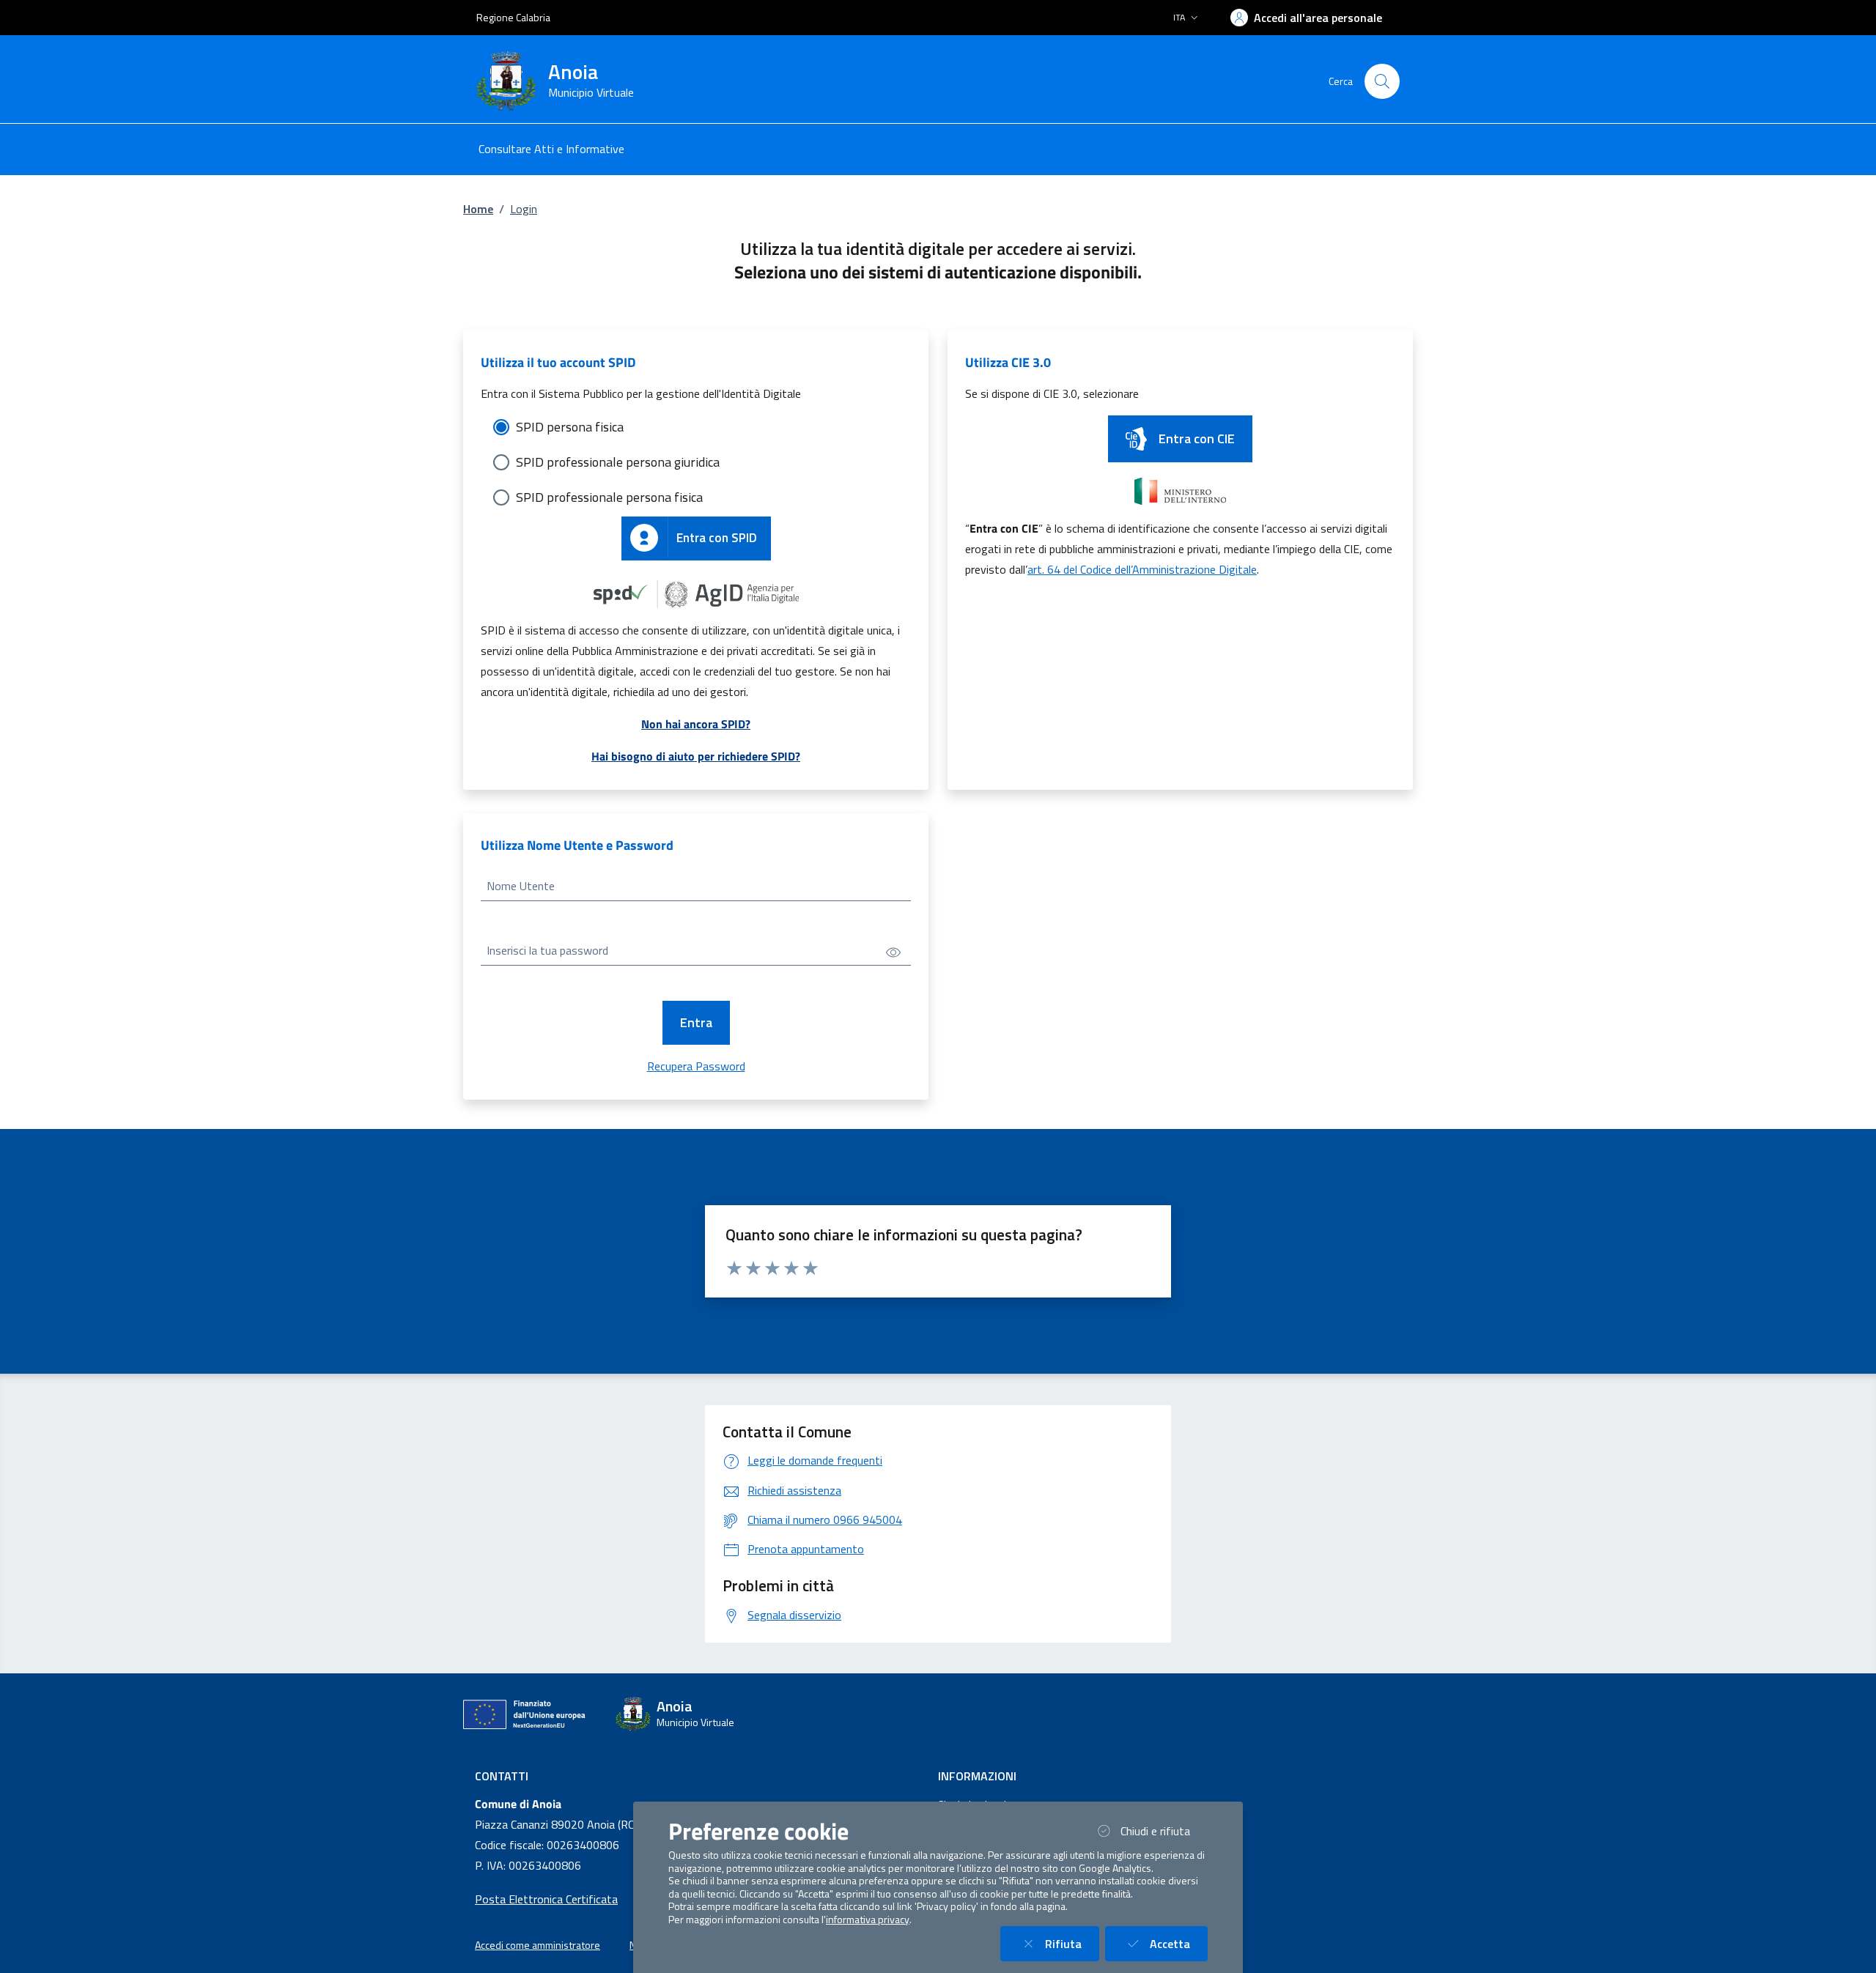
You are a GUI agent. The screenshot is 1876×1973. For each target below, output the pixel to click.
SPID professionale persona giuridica (618, 462)
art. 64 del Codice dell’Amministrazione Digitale (1142, 569)
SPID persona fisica (570, 427)
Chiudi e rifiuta (1164, 1831)
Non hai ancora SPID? (696, 724)
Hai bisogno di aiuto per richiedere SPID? (696, 756)
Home (478, 209)
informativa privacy (868, 1920)
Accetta (1179, 1943)
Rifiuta (1072, 1943)
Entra (696, 1022)
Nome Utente (521, 886)
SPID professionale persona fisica (609, 497)
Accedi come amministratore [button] (538, 1945)
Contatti (502, 1776)
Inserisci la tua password (547, 950)
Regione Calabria (513, 17)
